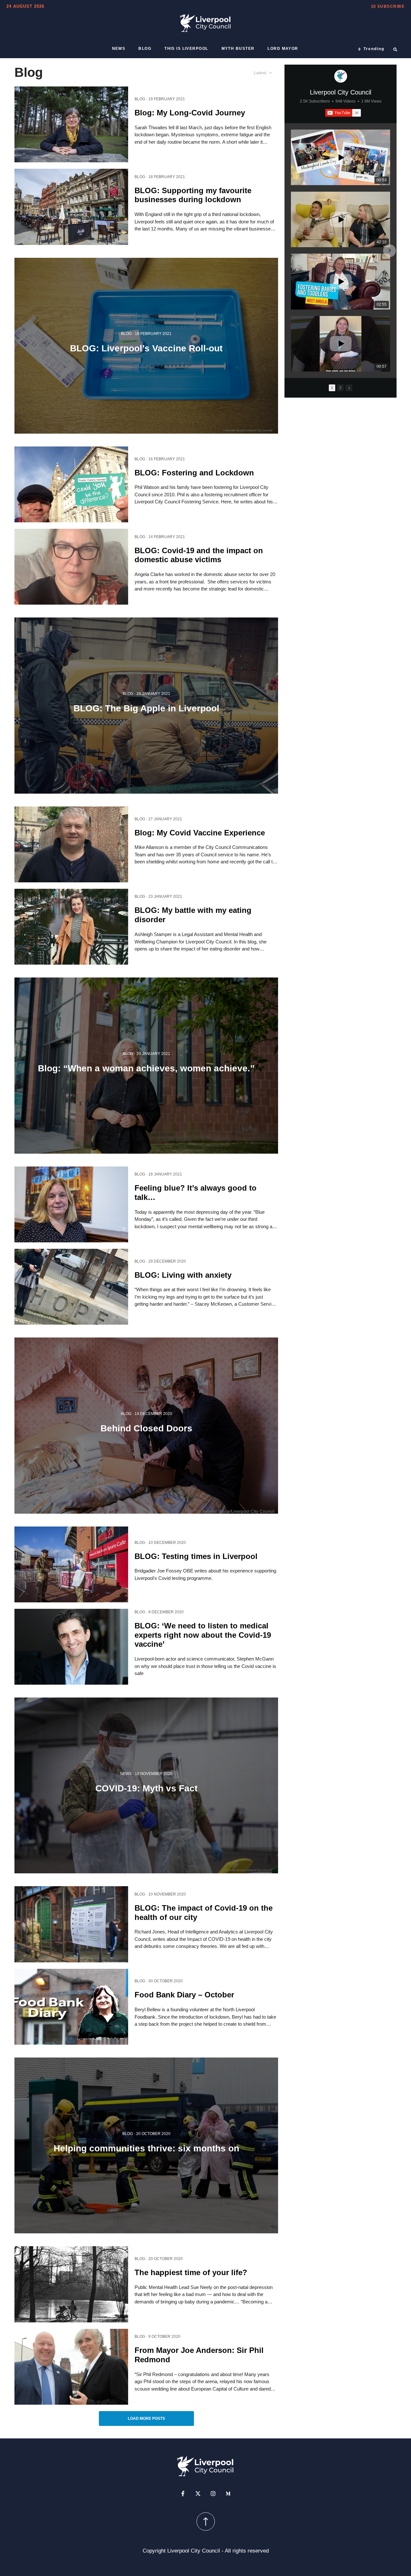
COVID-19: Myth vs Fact (146, 1788)
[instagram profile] (213, 2494)
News (119, 49)
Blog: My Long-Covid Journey (190, 112)
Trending (374, 49)
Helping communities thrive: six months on (146, 2148)
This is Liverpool (186, 49)
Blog (145, 49)
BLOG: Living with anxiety (183, 1275)
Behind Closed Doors (146, 1428)
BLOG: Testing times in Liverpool (196, 1556)
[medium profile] (228, 2494)
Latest (260, 73)
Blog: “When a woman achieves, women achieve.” (146, 1068)
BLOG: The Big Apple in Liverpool (146, 708)
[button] (388, 6)
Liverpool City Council (341, 92)
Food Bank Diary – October (184, 1995)
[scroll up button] (206, 2522)
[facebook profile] (183, 2494)
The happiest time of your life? (191, 2272)
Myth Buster (238, 49)
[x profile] (198, 2494)
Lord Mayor (283, 49)
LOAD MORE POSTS (146, 2418)
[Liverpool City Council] (341, 76)
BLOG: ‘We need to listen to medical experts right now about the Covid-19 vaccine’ (203, 1635)
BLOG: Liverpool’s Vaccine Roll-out (146, 348)
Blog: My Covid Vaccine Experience (200, 832)
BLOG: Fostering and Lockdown (194, 472)
